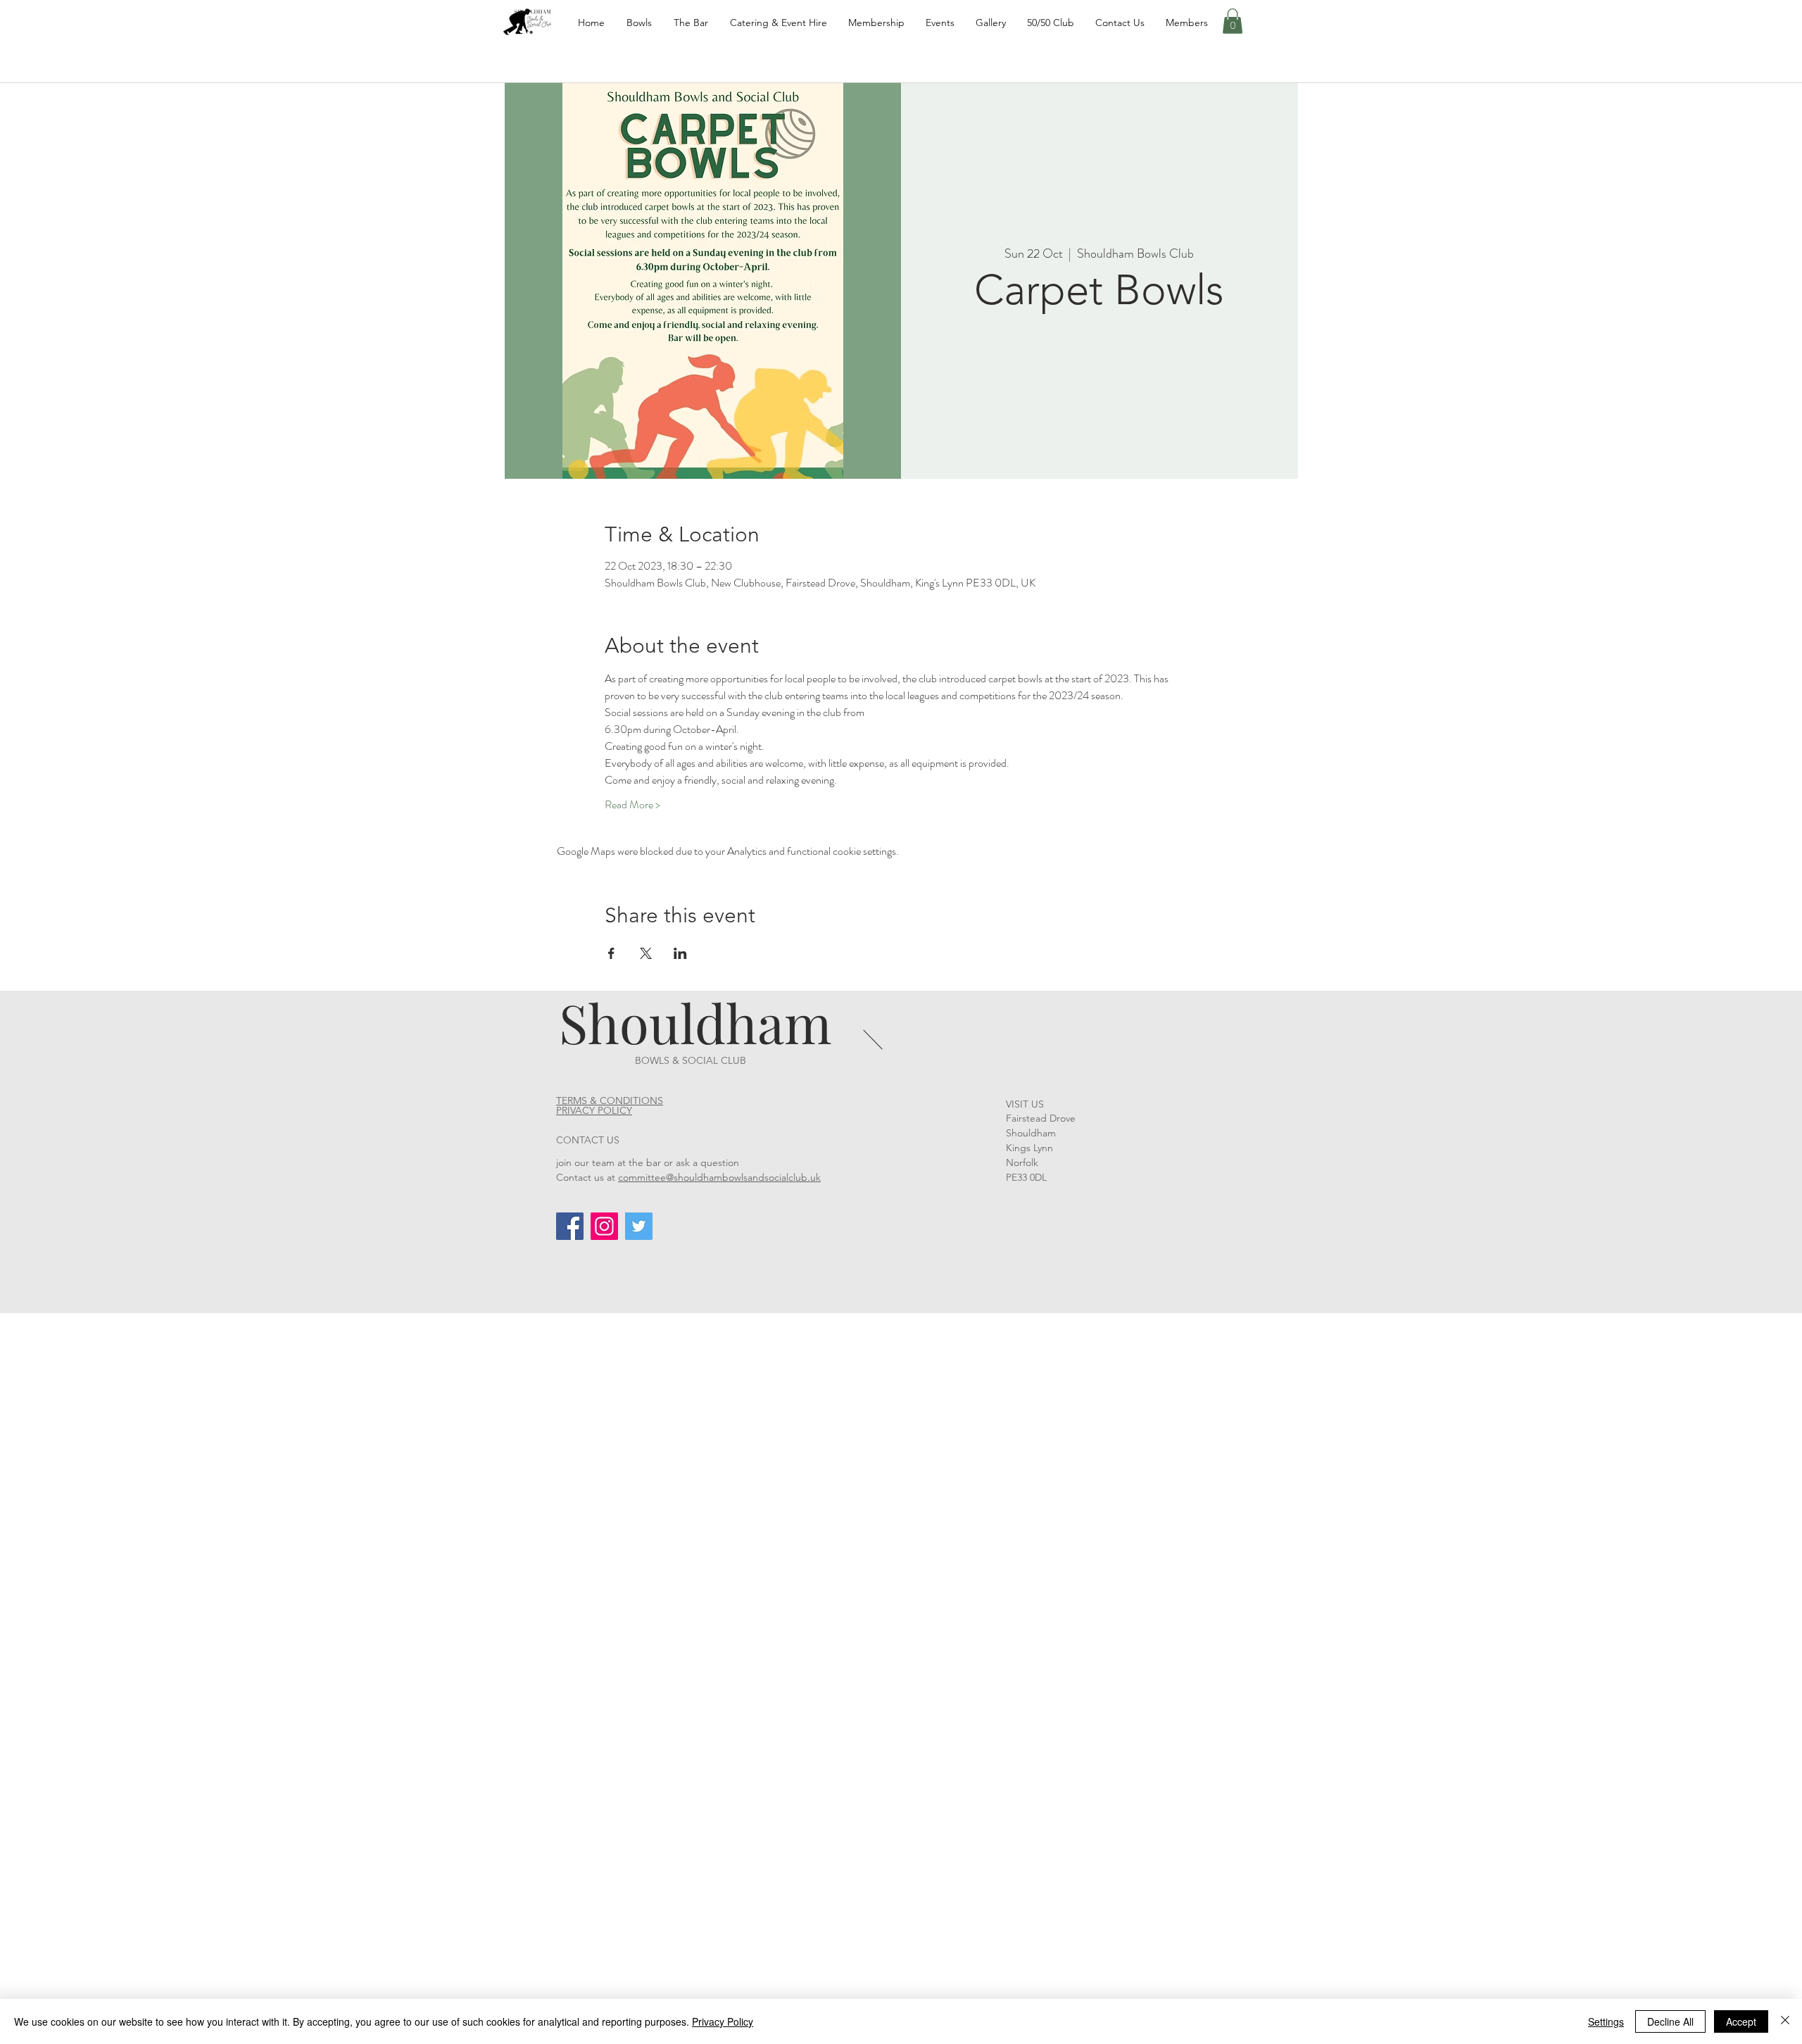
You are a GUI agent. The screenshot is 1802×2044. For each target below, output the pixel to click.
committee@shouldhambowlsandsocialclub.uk (719, 1177)
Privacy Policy (723, 2021)
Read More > (632, 805)
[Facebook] (570, 1226)
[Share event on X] (646, 953)
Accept (1741, 2021)
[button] (1233, 21)
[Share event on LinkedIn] (680, 953)
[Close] (1785, 2021)
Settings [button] (1606, 2021)
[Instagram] (604, 1226)
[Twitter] (639, 1226)
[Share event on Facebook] (611, 953)
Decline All (1670, 2021)
